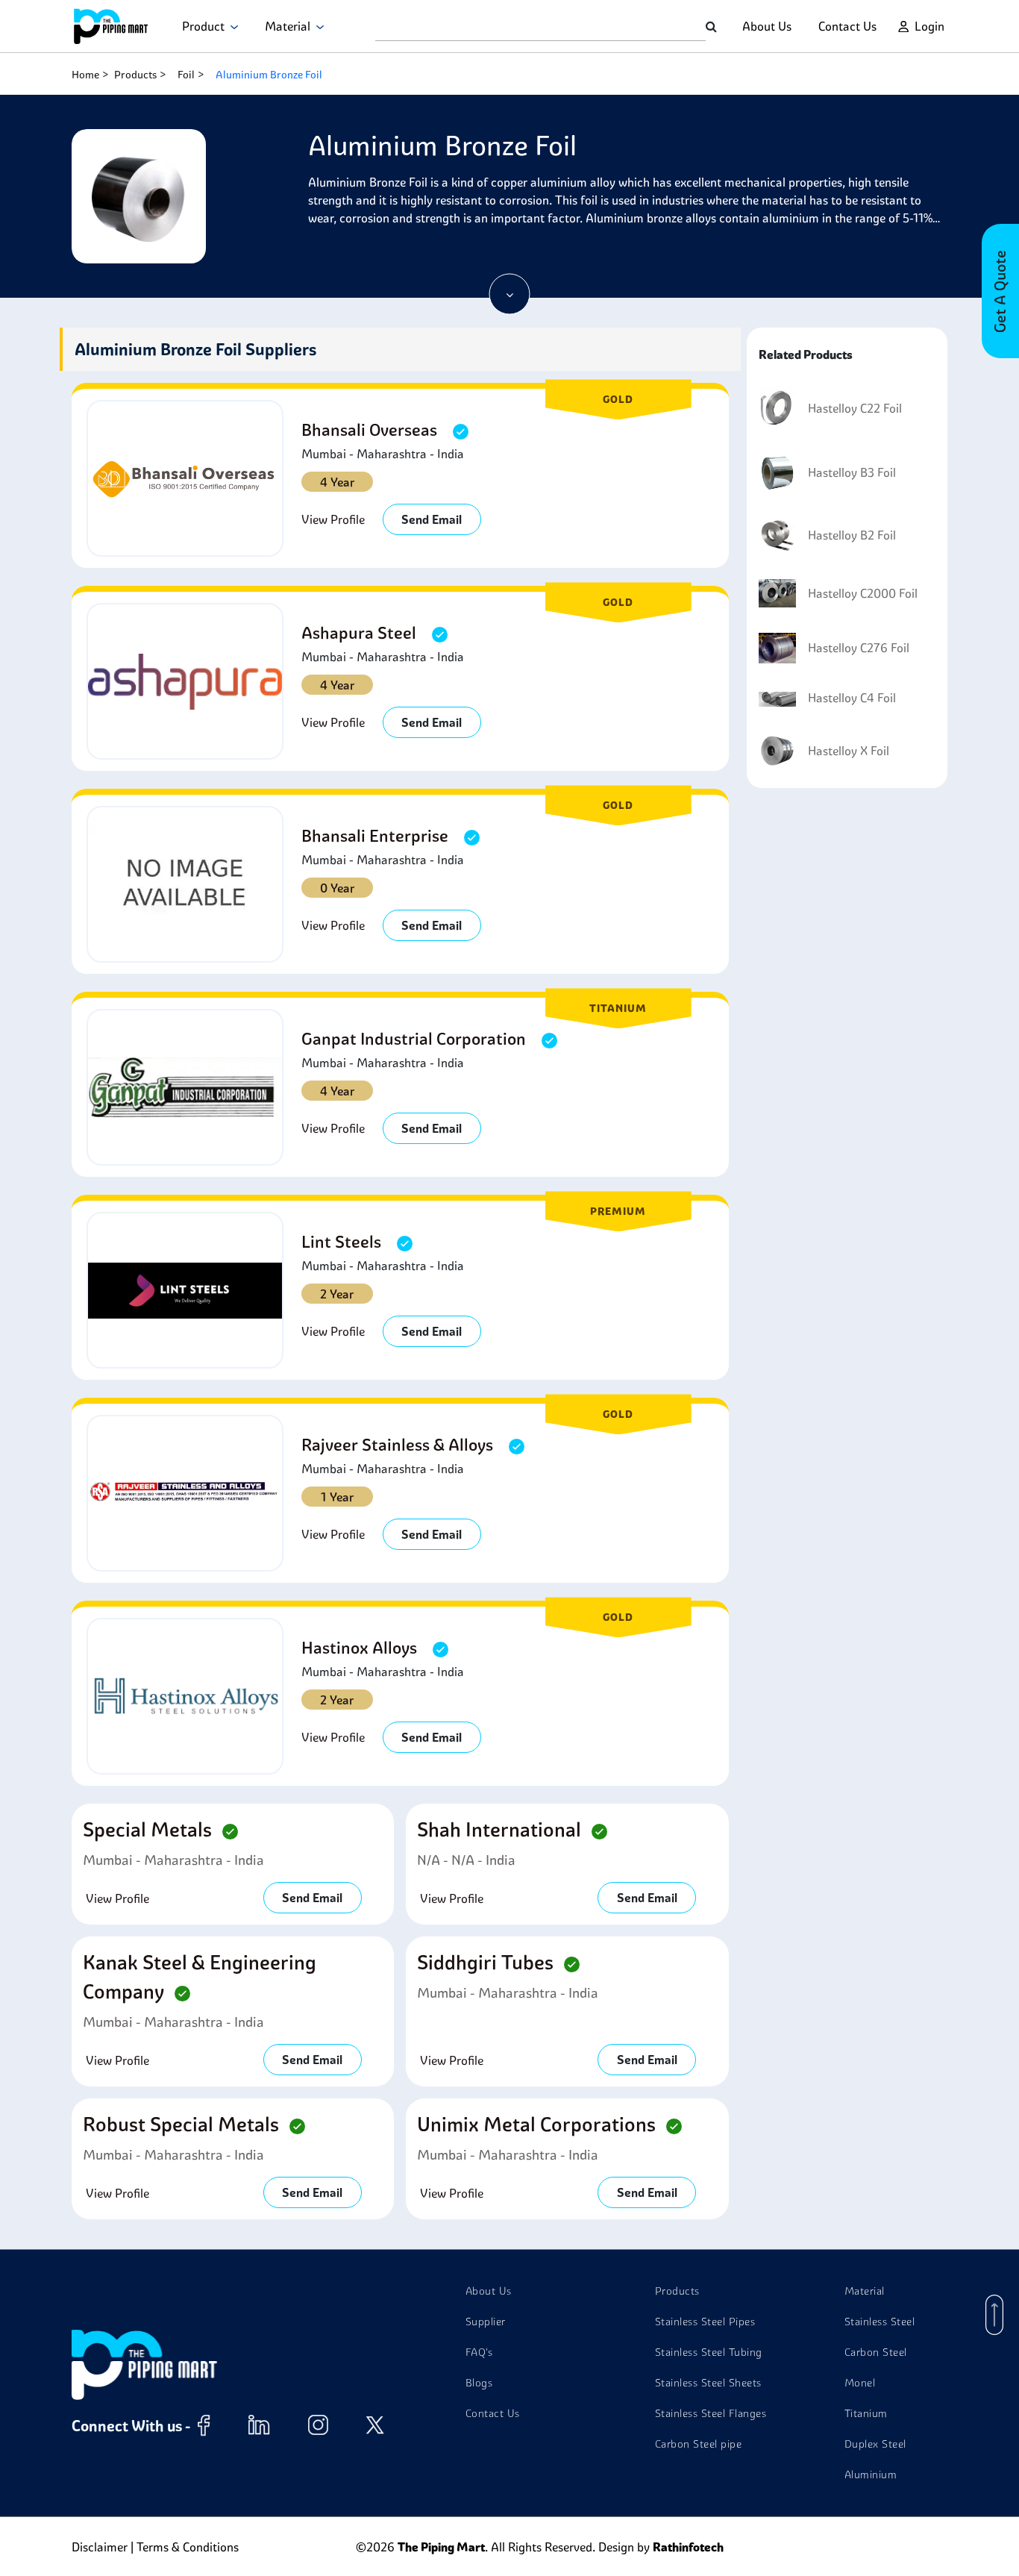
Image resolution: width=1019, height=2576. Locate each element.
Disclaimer (100, 2547)
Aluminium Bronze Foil (269, 75)
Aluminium (871, 2475)
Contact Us (847, 26)
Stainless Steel (880, 2322)
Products (135, 75)
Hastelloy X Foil (849, 751)
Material (291, 26)
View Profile (333, 519)
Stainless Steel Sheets (708, 2383)
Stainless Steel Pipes (705, 2322)
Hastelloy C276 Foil (859, 648)
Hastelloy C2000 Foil (863, 593)
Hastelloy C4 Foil (852, 698)
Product (206, 26)
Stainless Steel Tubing (709, 2352)
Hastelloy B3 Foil (852, 472)
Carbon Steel (876, 2352)
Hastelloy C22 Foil (855, 408)
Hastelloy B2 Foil (852, 535)
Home (85, 75)
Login (929, 26)
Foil (186, 75)
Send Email (432, 519)
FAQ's (479, 2352)
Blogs (479, 2383)
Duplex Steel (875, 2444)
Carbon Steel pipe (699, 2444)
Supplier (486, 2322)
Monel (860, 2383)
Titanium (866, 2413)
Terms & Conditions (188, 2547)
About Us (767, 26)
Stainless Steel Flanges (711, 2413)
